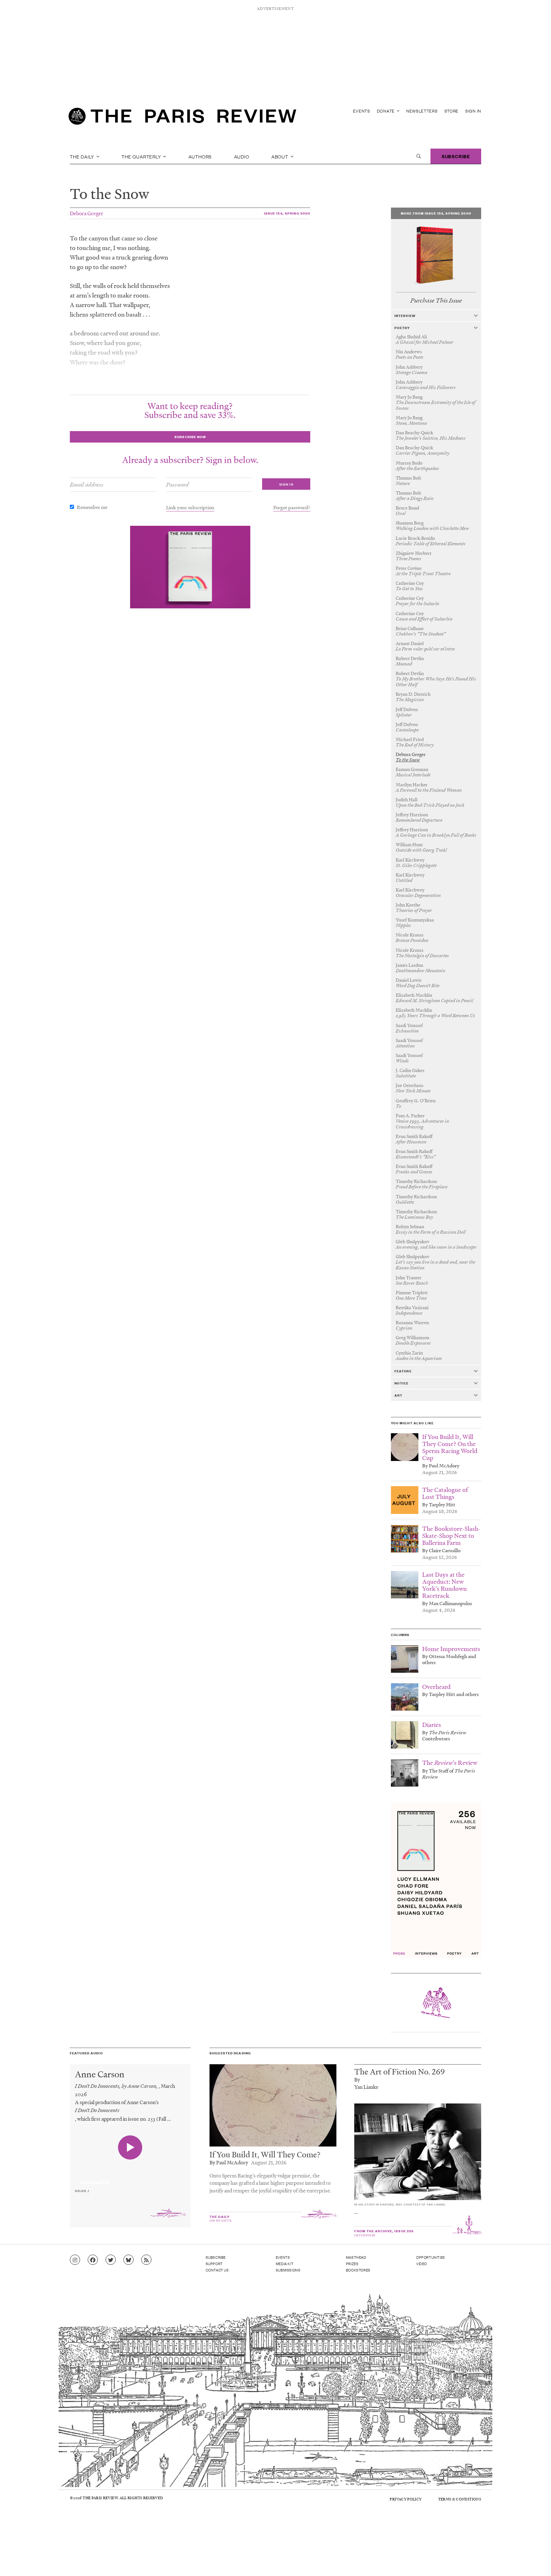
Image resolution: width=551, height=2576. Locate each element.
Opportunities (431, 2257)
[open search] (419, 156)
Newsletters (422, 111)
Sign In (473, 111)
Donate (386, 111)
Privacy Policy (406, 2499)
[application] (130, 2178)
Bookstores (358, 2270)
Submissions (288, 2270)
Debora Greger (87, 213)
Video (422, 2264)
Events (362, 111)
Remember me (92, 507)
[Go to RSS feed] (146, 2260)
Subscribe (456, 156)
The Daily (83, 156)
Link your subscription (190, 507)
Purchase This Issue (436, 301)
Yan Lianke (366, 2087)
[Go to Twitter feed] (111, 2260)
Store (452, 111)
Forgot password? (292, 507)
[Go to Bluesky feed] (129, 2260)
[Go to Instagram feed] (75, 2260)
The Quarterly (142, 156)
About (280, 156)
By (357, 2079)
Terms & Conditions (460, 2499)
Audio (242, 156)
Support (214, 2264)
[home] (182, 118)
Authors (200, 156)
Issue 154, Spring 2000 (287, 213)
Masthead (356, 2257)
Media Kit (285, 2264)
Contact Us (217, 2270)
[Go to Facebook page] (93, 2260)
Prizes (352, 2264)
